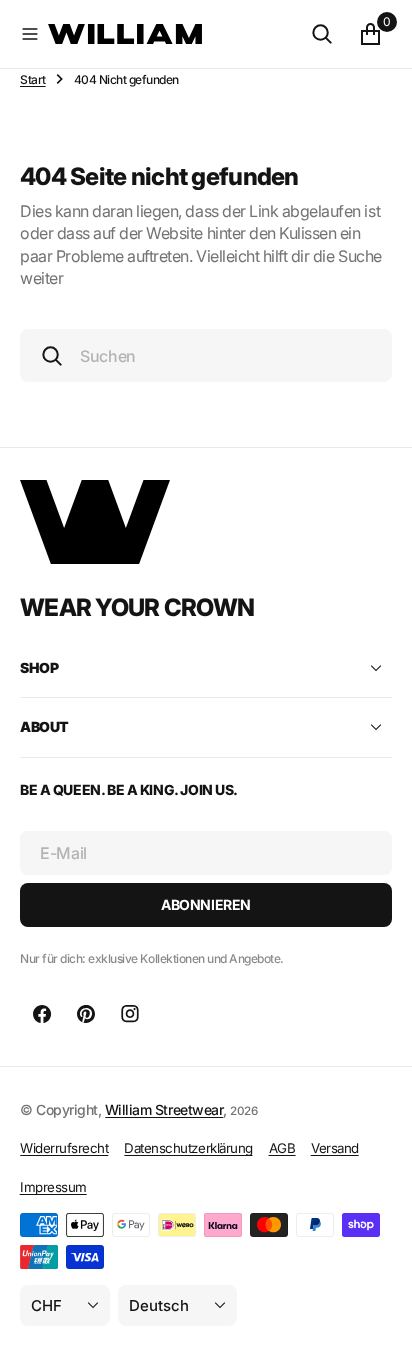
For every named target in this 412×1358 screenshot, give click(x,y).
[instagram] (130, 1014)
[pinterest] (86, 1014)
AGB (282, 1148)
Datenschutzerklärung (188, 1148)
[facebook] (42, 1014)
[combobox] (206, 355)
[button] (30, 34)
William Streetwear (164, 1109)
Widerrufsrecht (64, 1148)
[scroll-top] (378, 1324)
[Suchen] (322, 34)
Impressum (53, 1187)
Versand (335, 1148)
